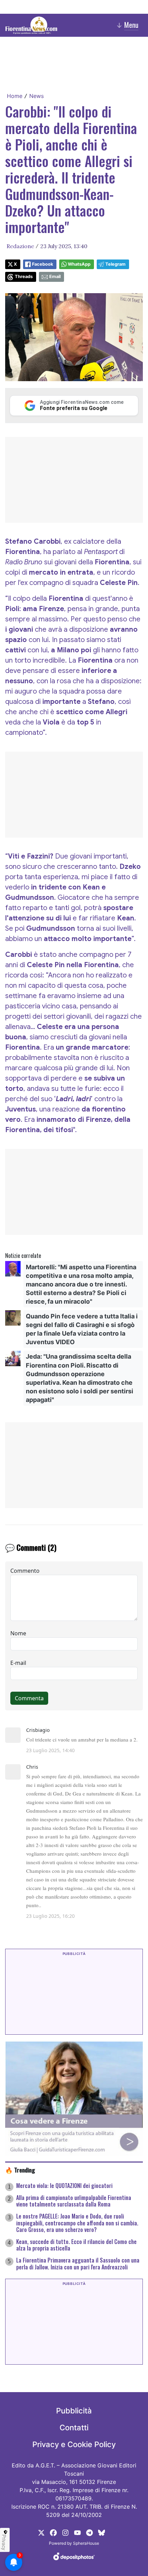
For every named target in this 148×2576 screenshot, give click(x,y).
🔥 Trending (20, 2170)
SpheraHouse (86, 2543)
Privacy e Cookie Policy (74, 2444)
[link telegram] (89, 2532)
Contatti (74, 2428)
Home (15, 96)
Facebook (43, 264)
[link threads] (102, 2532)
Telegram (115, 264)
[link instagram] (65, 2532)
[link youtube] (77, 2532)
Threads (24, 277)
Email (55, 277)
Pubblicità (74, 2411)
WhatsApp (79, 264)
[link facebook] (53, 2532)
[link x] (41, 2532)
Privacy (4, 2542)
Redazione (20, 246)
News (36, 96)
